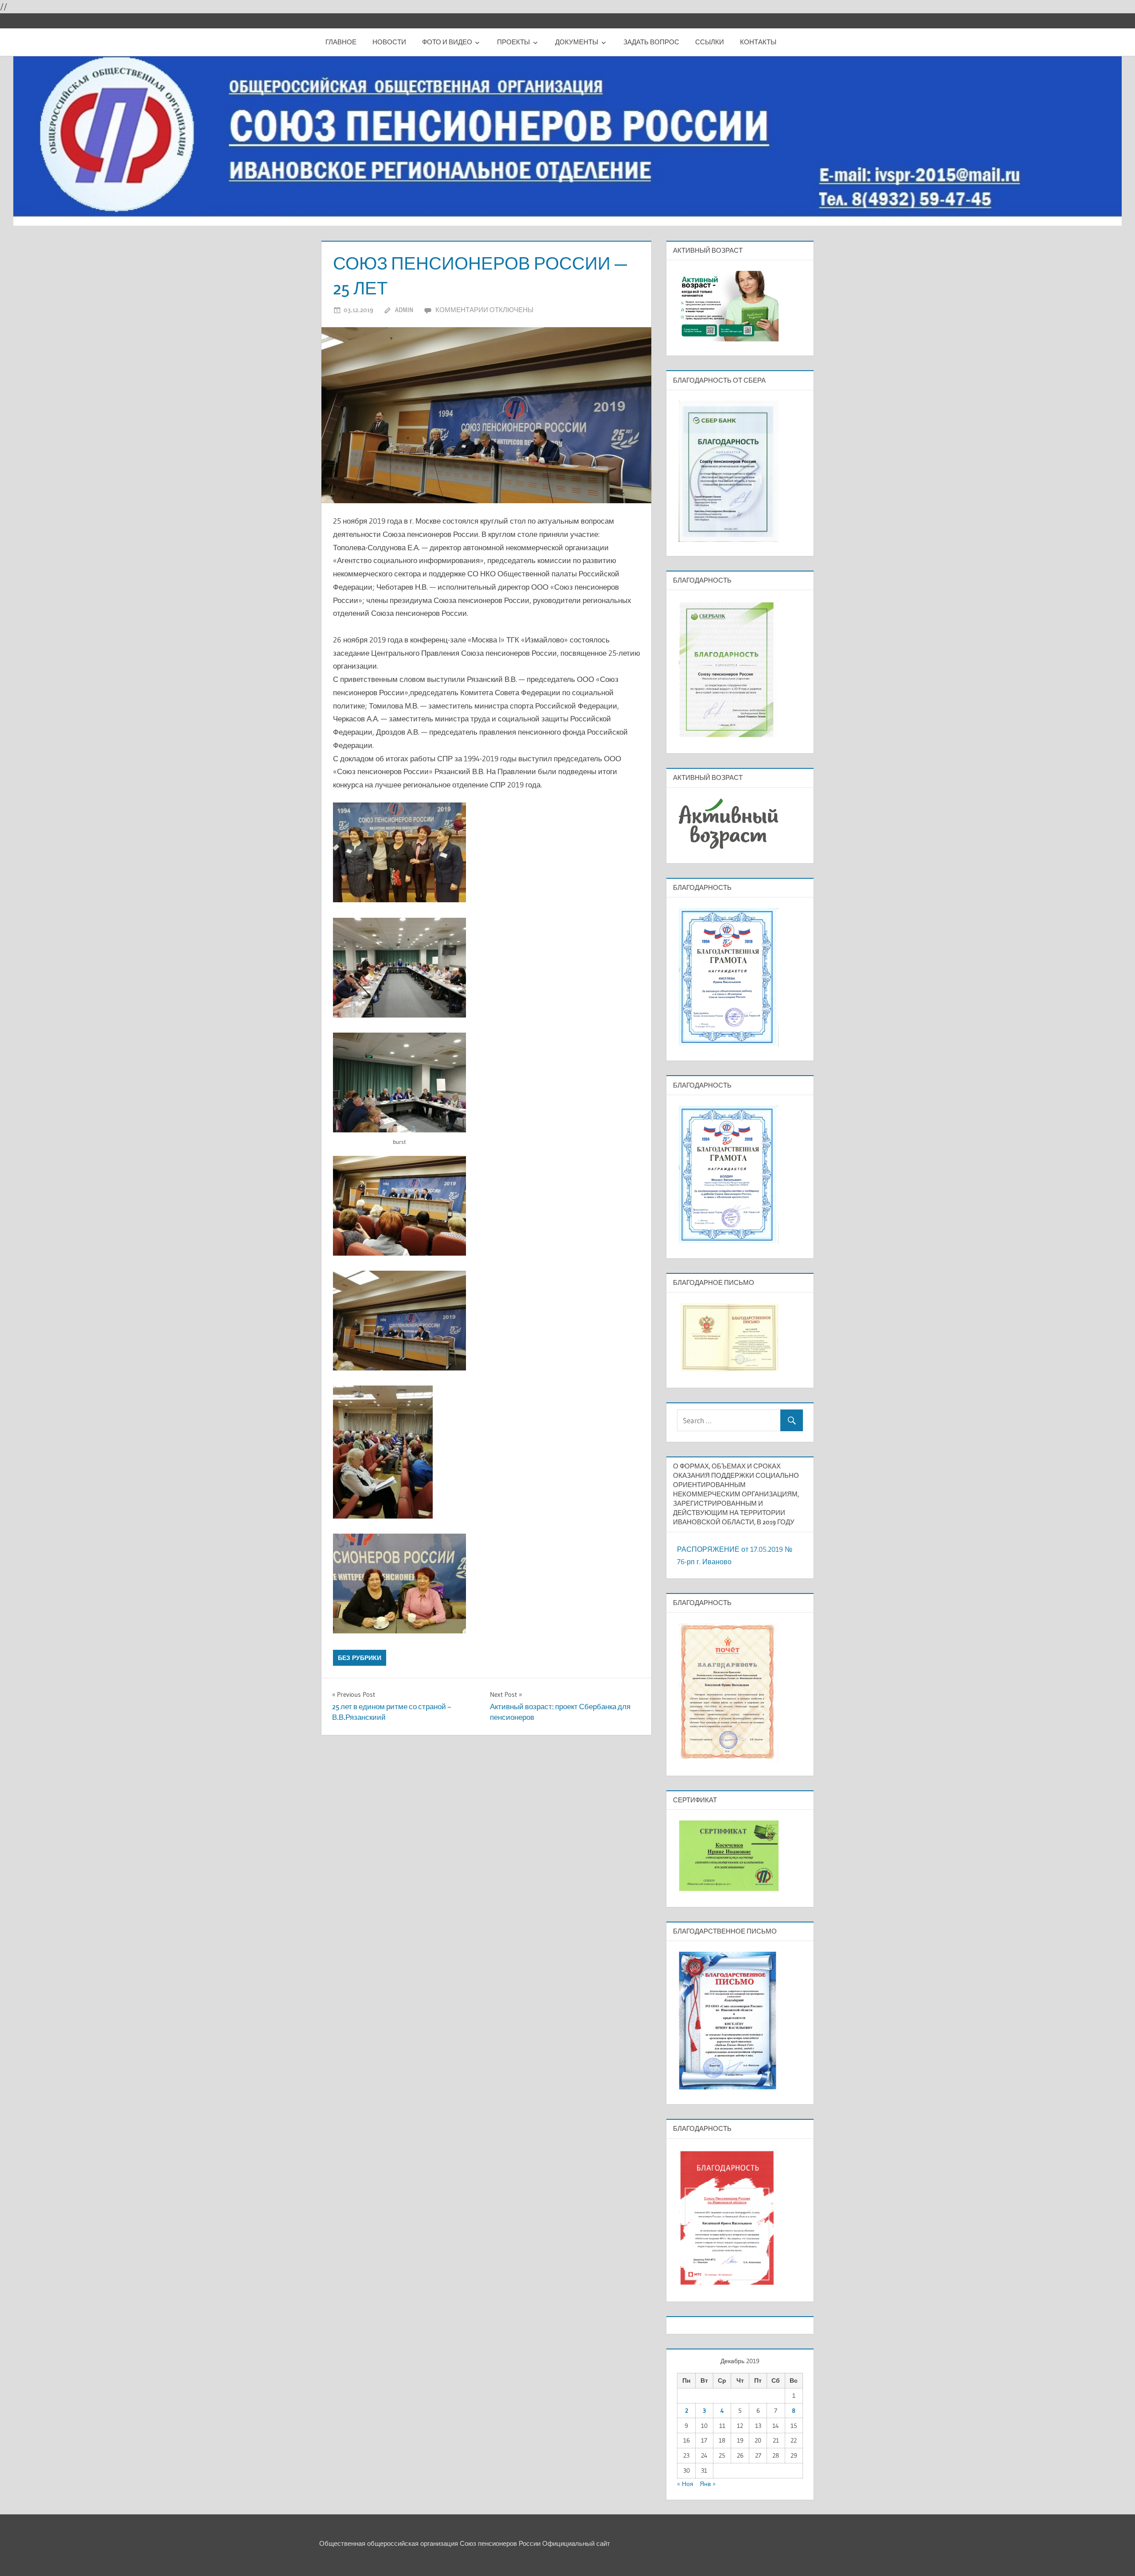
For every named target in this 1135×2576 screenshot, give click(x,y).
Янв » (708, 2484)
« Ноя (685, 2484)
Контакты (758, 42)
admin (404, 310)
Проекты (513, 42)
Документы (577, 42)
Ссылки (710, 42)
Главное (341, 42)
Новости (389, 42)
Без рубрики (360, 1658)
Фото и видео (447, 42)
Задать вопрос (651, 42)
